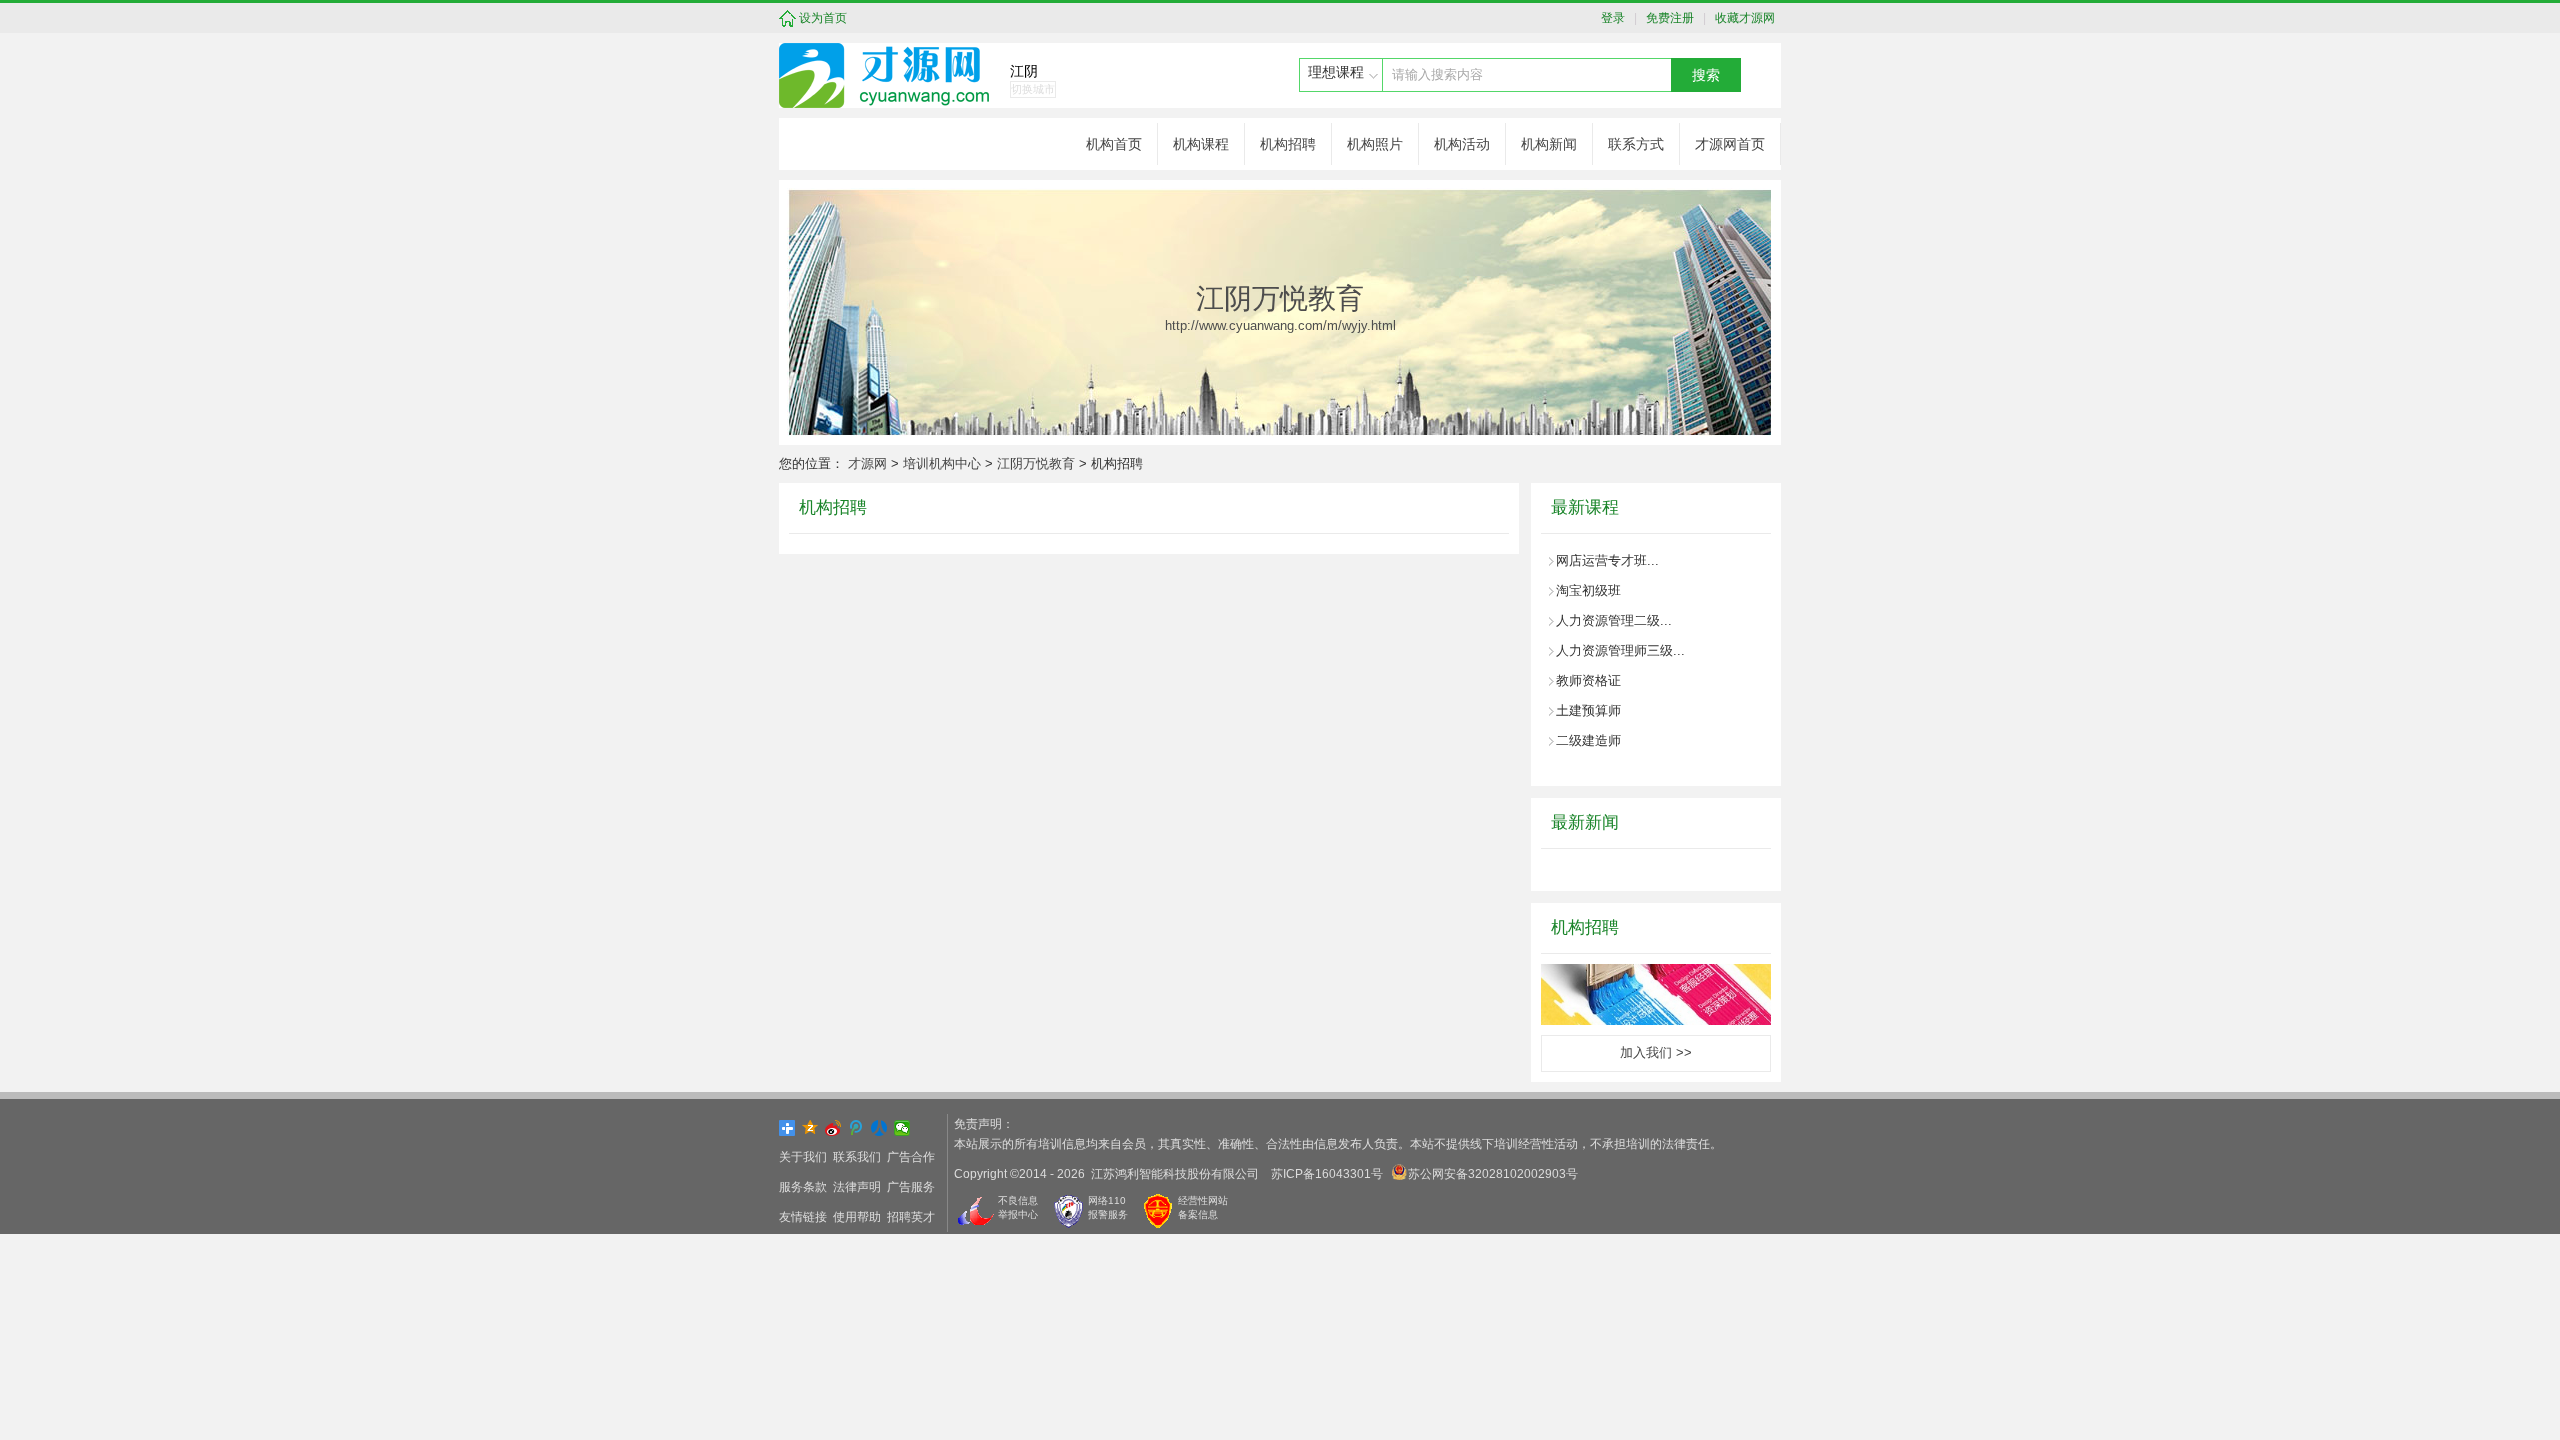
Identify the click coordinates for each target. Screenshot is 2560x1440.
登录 (1617, 18)
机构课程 (1201, 144)
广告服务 (911, 1187)
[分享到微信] (902, 1128)
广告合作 (911, 1157)
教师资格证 (1588, 680)
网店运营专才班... (1607, 560)
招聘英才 (911, 1217)
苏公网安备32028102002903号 (1493, 1174)
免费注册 (1667, 18)
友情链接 (803, 1217)
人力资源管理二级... (1614, 620)
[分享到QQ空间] (810, 1128)
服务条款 (803, 1187)
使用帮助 (857, 1217)
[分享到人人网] (879, 1128)
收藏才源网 (1742, 18)
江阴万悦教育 (1036, 463)
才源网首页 (1730, 144)
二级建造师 (1588, 740)
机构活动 (1462, 144)
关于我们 (803, 1157)
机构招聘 (1288, 144)
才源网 (867, 463)
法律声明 (857, 1187)
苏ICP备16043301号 (1327, 1174)
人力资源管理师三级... (1620, 650)
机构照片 (1375, 144)
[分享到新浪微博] (833, 1128)
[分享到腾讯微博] (856, 1128)
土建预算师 (1588, 710)
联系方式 (1636, 144)
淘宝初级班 (1588, 590)
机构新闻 (1549, 144)
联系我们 (857, 1157)
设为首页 (823, 18)
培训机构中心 (942, 463)
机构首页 (1114, 144)
